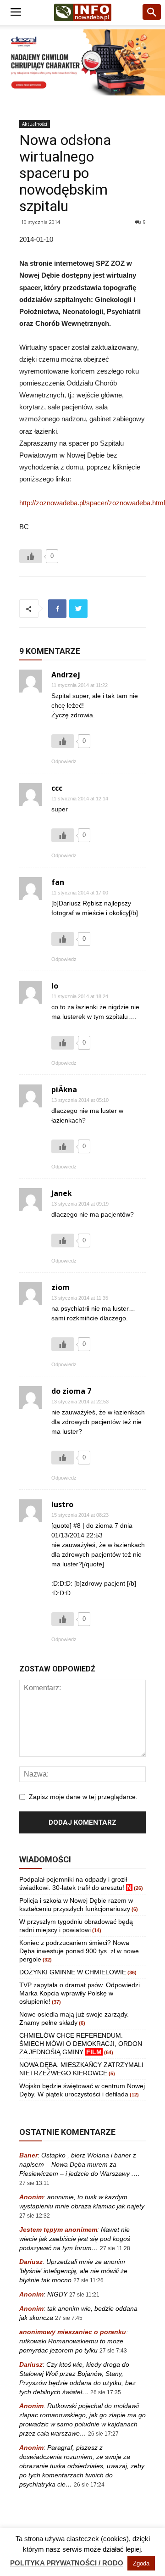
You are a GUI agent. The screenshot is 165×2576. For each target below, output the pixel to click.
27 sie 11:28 (115, 2248)
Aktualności (35, 124)
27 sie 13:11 (34, 2183)
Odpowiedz (64, 761)
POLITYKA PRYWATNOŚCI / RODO (67, 2563)
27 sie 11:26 (88, 2280)
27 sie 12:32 (35, 2216)
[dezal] (82, 62)
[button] (152, 12)
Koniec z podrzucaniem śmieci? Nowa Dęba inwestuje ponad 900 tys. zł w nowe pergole (79, 1951)
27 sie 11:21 (84, 2295)
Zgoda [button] (141, 2563)
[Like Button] (31, 556)
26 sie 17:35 (106, 2392)
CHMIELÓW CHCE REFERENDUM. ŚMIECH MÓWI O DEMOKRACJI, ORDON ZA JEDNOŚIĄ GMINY (81, 2044)
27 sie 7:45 (69, 2318)
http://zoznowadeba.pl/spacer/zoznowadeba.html (92, 503)
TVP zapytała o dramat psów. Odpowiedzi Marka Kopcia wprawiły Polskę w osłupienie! (80, 1993)
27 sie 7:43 (113, 2351)
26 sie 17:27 (103, 2434)
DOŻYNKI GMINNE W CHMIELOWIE (73, 1972)
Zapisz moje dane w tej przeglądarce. (83, 1797)
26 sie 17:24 (89, 2485)
